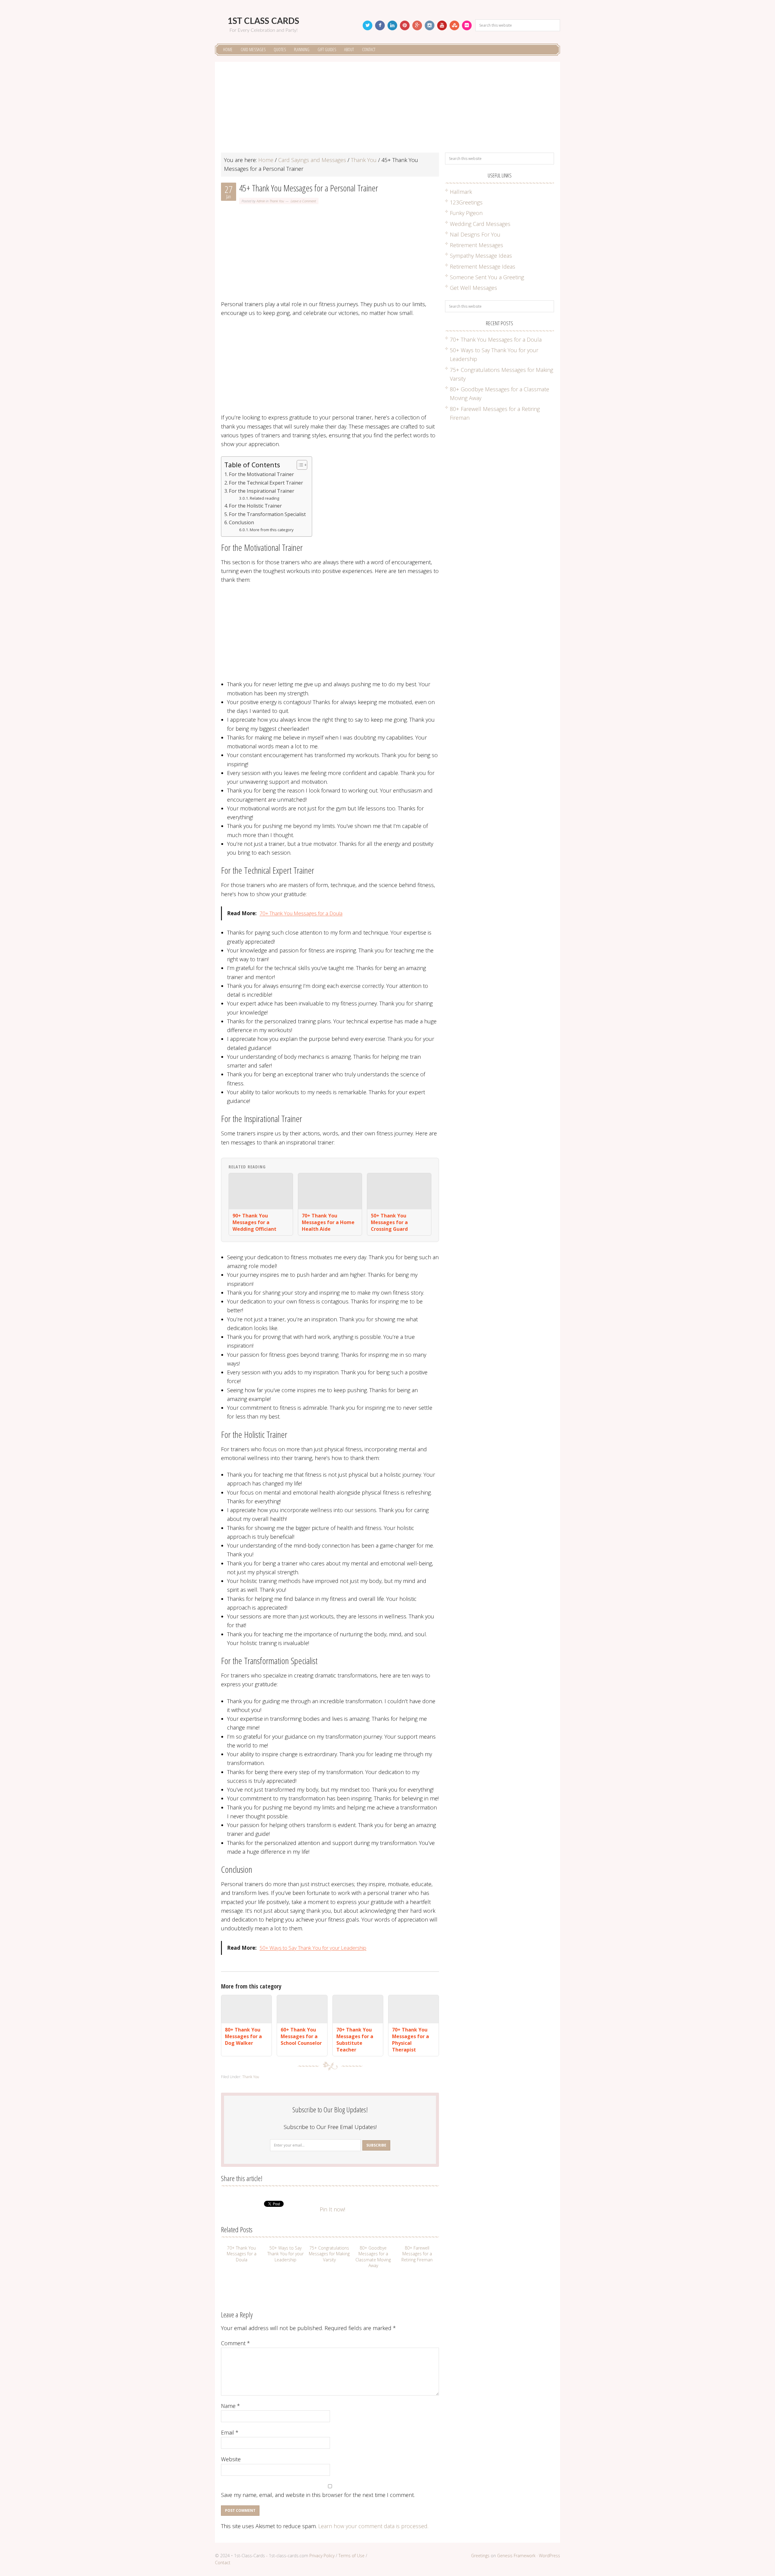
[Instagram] (430, 25)
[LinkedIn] (392, 25)
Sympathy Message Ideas (481, 256)
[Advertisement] (387, 110)
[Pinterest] (405, 25)
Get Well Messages (473, 288)
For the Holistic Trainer (255, 506)
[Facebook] (380, 25)
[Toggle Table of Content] (299, 465)
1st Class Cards (263, 21)
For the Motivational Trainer (261, 474)
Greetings (480, 2556)
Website (231, 2459)
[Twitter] (368, 25)
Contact (223, 2563)
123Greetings (466, 202)
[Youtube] (442, 25)
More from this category (272, 530)
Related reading (264, 498)
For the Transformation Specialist (267, 514)
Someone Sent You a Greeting (487, 277)
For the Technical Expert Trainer (266, 483)
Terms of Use (351, 2556)
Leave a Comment (303, 201)
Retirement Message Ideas (483, 267)
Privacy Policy (322, 2556)
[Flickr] (467, 25)
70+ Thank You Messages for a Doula (301, 913)
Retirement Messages (477, 245)
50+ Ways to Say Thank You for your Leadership (313, 1948)
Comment (236, 2343)
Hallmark (461, 192)
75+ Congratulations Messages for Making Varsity (329, 2254)
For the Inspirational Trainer (262, 491)
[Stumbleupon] (454, 25)
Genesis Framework (516, 2556)
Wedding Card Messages (480, 224)
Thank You (277, 201)
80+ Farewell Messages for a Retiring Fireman (417, 2254)
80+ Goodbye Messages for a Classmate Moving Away (373, 2257)
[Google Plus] (417, 25)
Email (230, 2432)
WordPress (549, 2556)
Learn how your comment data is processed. (373, 2526)
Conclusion (241, 522)
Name (231, 2406)
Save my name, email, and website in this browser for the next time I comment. (318, 2495)
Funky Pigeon (466, 213)
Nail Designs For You (475, 234)
